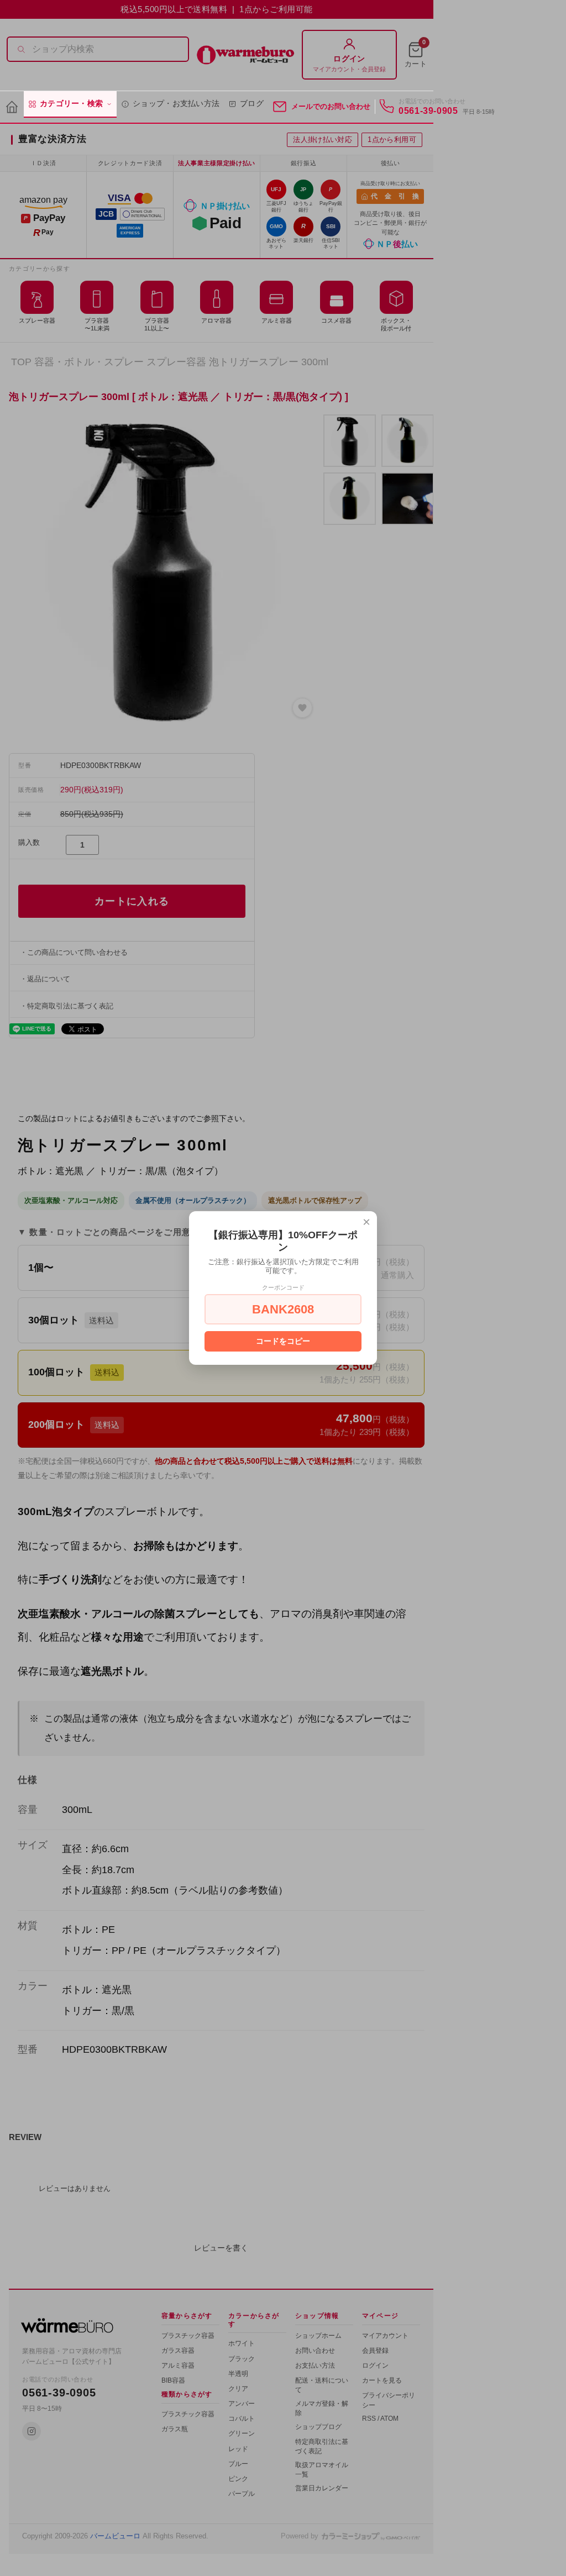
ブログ (252, 104)
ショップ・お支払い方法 (176, 104)
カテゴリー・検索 (71, 104)
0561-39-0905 (428, 111)
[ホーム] (12, 107)
